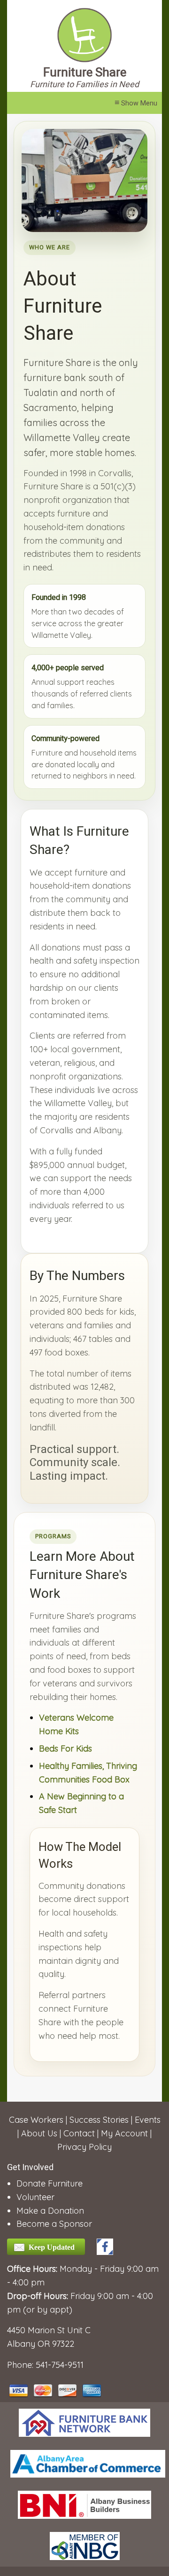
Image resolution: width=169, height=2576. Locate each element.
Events (148, 2120)
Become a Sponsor (54, 2224)
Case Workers (36, 2120)
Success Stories (99, 2120)
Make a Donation (50, 2211)
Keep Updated (52, 2247)
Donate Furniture (50, 2183)
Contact (79, 2133)
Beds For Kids (65, 1749)
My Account (124, 2133)
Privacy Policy (84, 2147)
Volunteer (35, 2197)
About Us (39, 2133)
